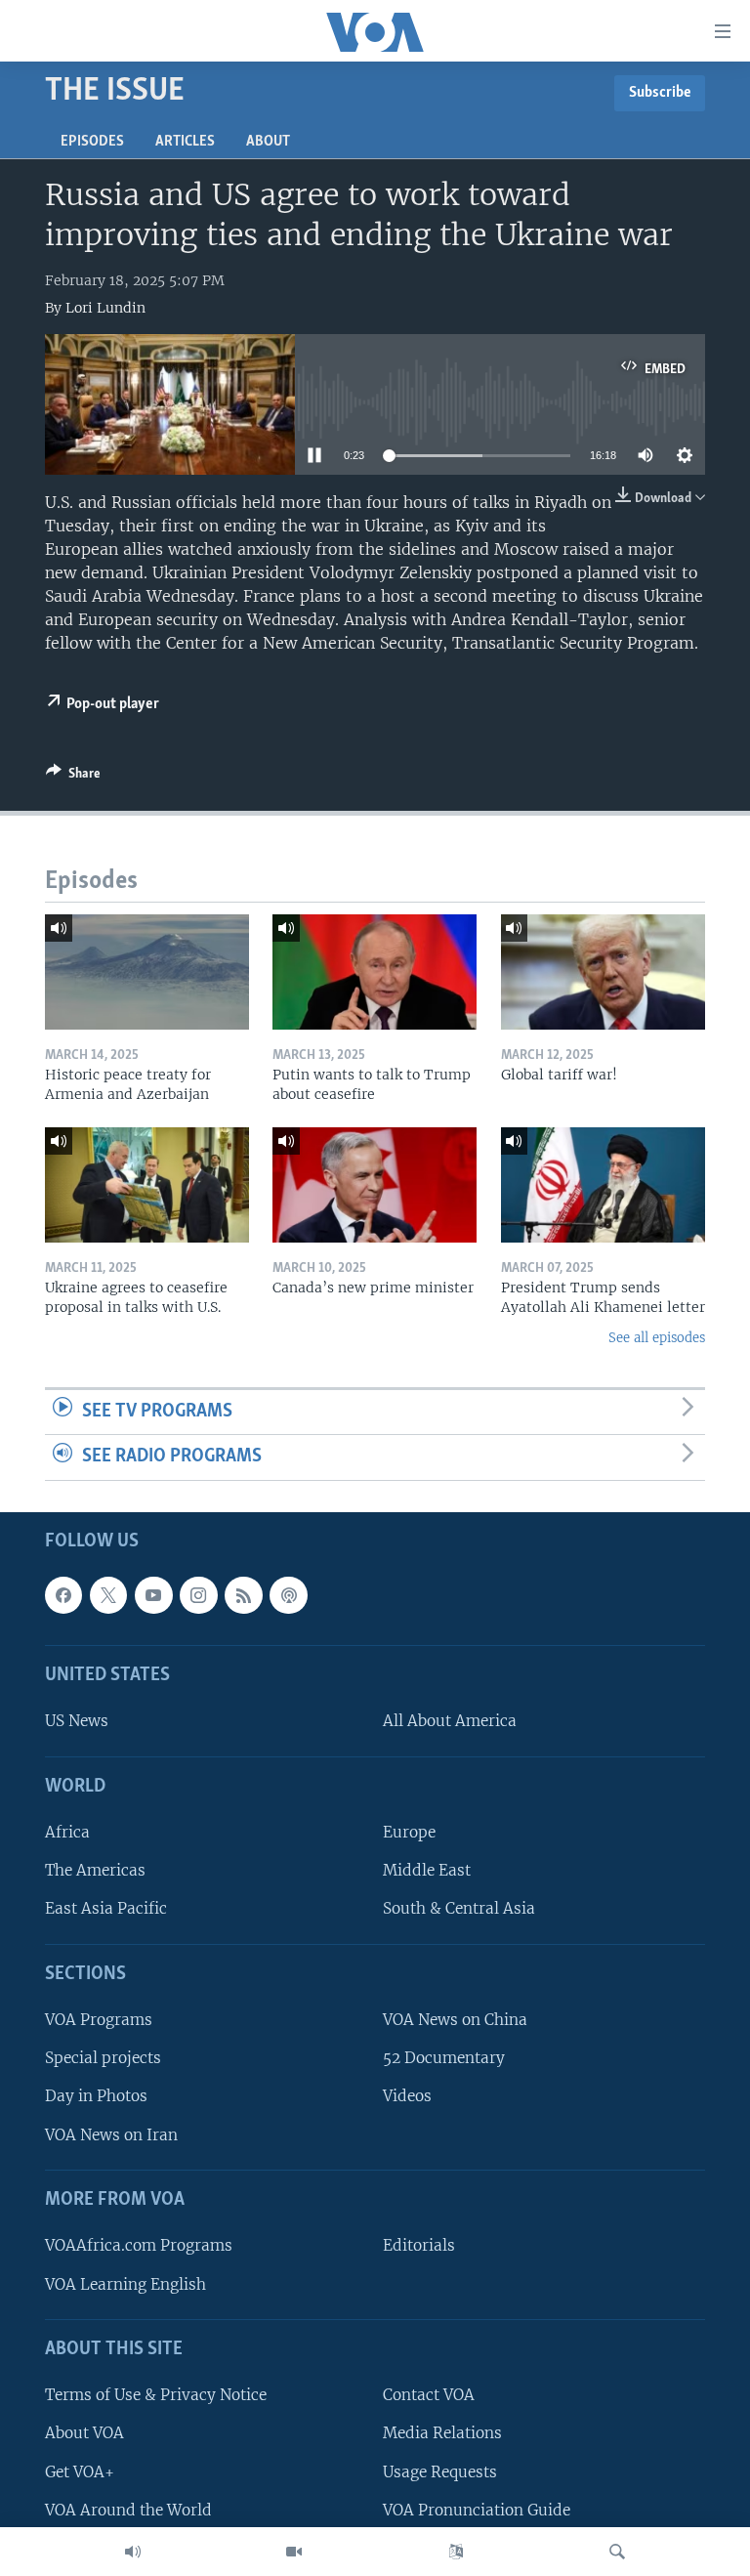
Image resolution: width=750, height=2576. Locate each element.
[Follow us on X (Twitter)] (108, 1595)
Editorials (419, 2245)
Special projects (103, 2058)
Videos (407, 2096)
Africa (67, 1832)
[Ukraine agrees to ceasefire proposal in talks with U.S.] (147, 1185)
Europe (409, 1832)
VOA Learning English (125, 2283)
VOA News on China (455, 2020)
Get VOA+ (80, 2471)
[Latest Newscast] (133, 2552)
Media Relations (442, 2433)
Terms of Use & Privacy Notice (156, 2395)
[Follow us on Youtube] (153, 1595)
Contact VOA (429, 2395)
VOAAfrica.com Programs (139, 2245)
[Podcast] (288, 1595)
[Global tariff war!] (603, 972)
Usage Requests (440, 2471)
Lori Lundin (105, 308)
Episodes (92, 142)
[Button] (73, 777)
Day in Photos (96, 2096)
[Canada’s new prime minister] (375, 1185)
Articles (185, 142)
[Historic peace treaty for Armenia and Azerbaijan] (147, 972)
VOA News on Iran (111, 2135)
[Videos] (294, 2552)
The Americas (95, 1870)
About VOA (84, 2433)
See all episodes (657, 1338)
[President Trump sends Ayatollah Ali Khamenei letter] (603, 1185)
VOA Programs (99, 2020)
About (268, 142)
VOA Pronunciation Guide (477, 2510)
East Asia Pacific (106, 1908)
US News (77, 1721)
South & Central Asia (459, 1908)
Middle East (427, 1870)
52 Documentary (444, 2058)
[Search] (617, 2552)
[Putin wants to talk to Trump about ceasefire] (375, 972)
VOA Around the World (128, 2510)
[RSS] (243, 1595)
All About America (450, 1721)
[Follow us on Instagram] (198, 1595)
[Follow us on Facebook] (63, 1595)
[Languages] (456, 2552)
